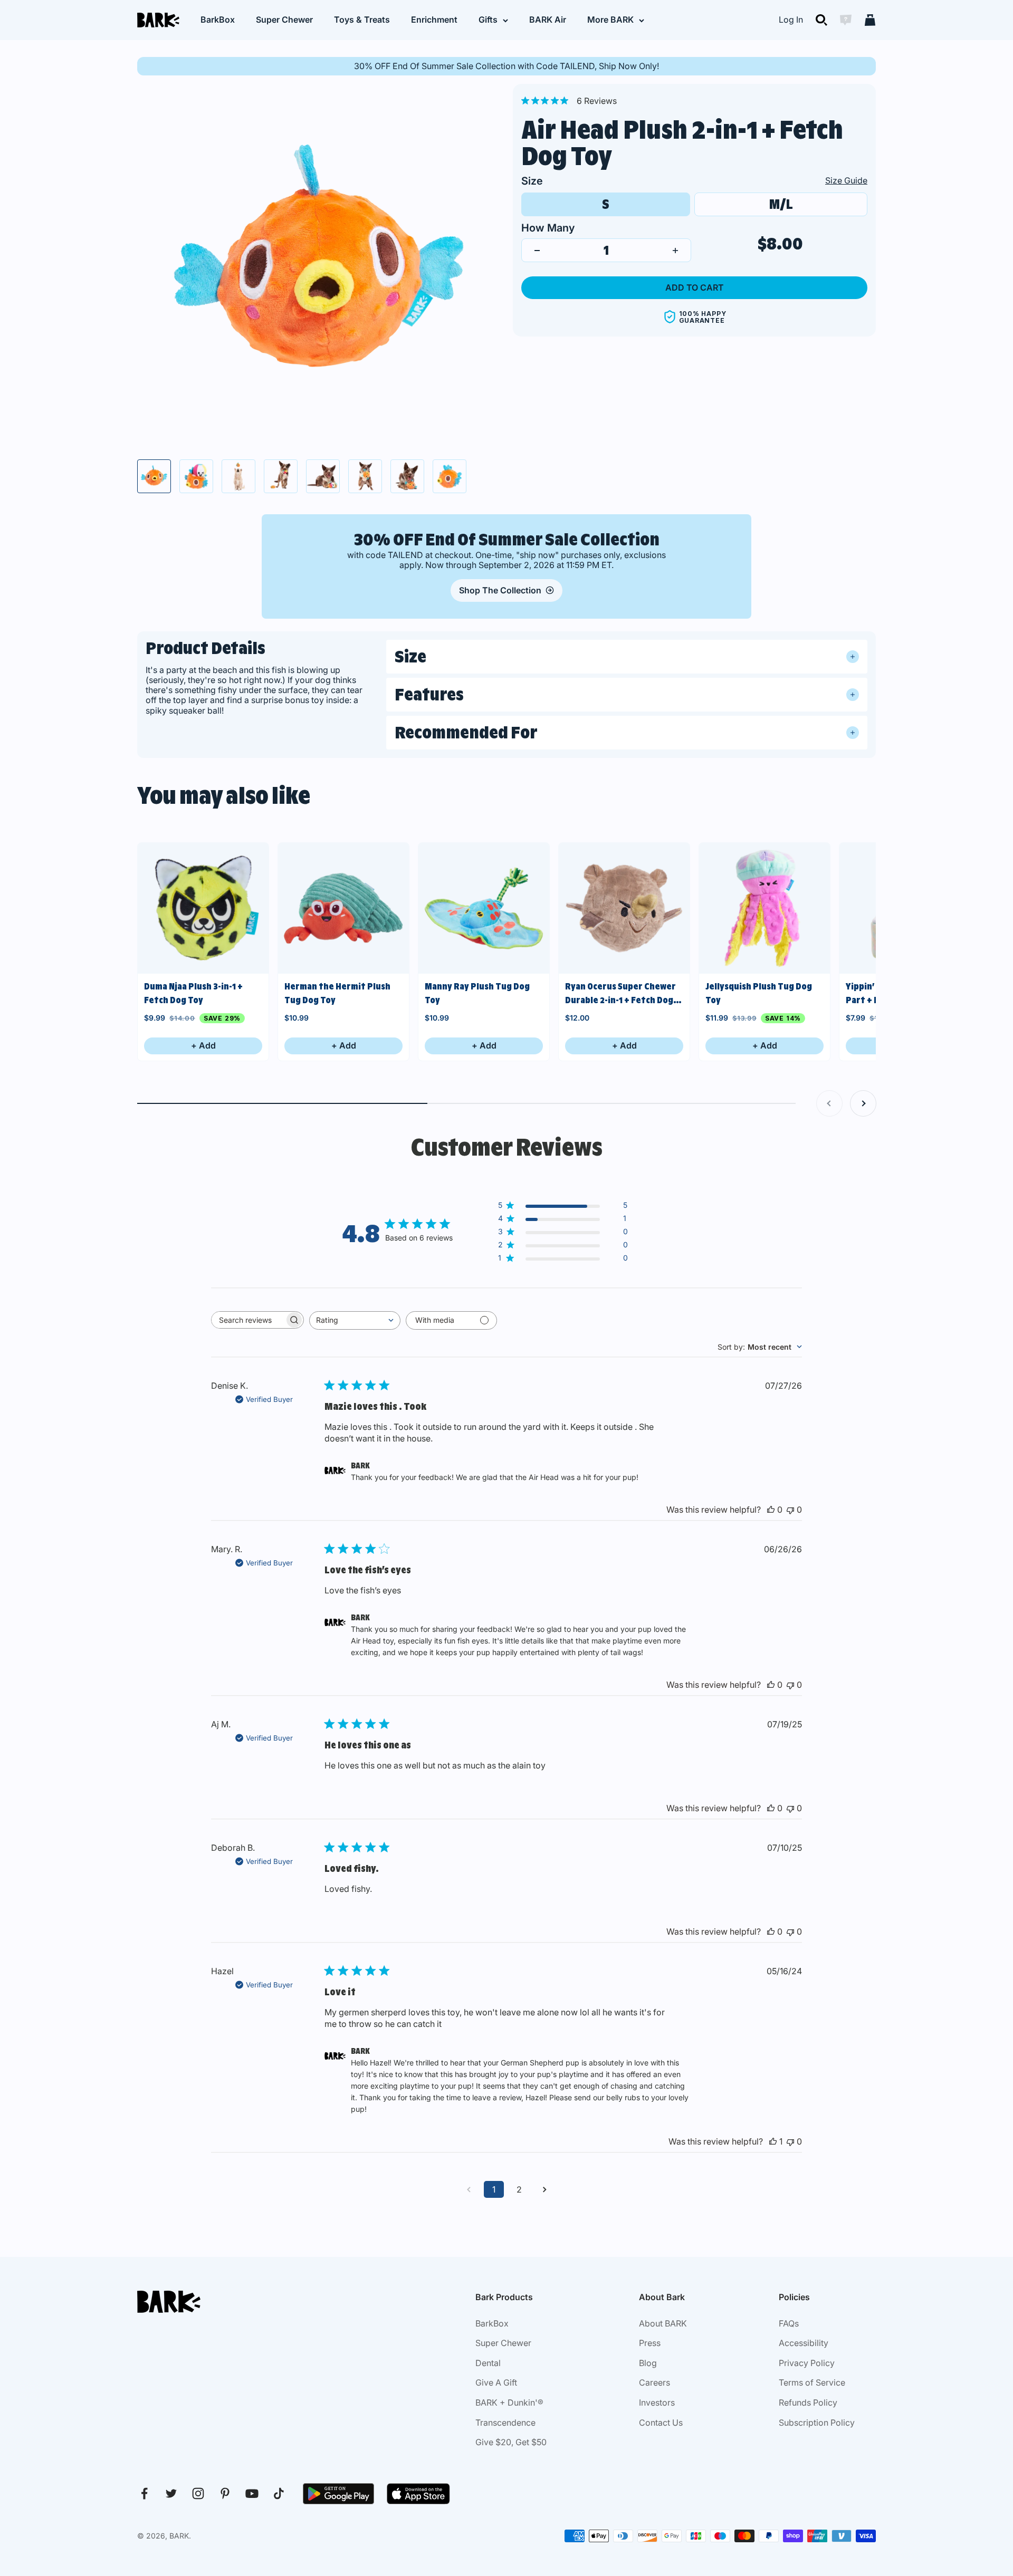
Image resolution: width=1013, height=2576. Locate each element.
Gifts (488, 20)
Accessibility (804, 2343)
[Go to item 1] (154, 476)
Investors (657, 2402)
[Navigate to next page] (544, 2189)
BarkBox (218, 20)
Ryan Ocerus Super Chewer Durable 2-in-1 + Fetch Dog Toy (620, 994)
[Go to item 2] (196, 476)
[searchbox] (248, 1320)
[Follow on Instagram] (198, 2493)
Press (650, 2343)
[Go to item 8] (450, 476)
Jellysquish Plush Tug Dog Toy (759, 993)
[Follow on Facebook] (144, 2493)
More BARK (610, 20)
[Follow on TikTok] (279, 2493)
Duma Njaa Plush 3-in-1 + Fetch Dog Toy (193, 993)
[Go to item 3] (238, 476)
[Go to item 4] (281, 476)
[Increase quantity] (675, 251)
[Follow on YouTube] (252, 2493)
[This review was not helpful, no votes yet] (790, 1510)
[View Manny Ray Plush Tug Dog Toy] (484, 908)
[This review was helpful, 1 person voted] (773, 2141)
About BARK (663, 2323)
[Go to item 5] (323, 476)
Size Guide (846, 180)
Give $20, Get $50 (511, 2442)
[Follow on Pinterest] (225, 2493)
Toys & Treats (362, 20)
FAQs (789, 2323)
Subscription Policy (817, 2423)
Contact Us (661, 2423)
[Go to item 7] (407, 476)
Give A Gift (496, 2382)
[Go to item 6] (365, 476)
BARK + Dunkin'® (509, 2402)
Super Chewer (284, 20)
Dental (488, 2363)
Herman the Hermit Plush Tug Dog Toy (337, 993)
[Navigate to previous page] (469, 2189)
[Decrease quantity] (537, 251)
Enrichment (434, 20)
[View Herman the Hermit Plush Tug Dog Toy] (343, 908)
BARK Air (548, 20)
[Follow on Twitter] (171, 2493)
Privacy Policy (807, 2363)
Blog (648, 2363)
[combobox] (355, 1320)
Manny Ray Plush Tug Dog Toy (477, 993)
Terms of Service (812, 2382)
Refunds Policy (808, 2402)
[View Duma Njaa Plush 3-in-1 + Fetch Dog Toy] (203, 908)
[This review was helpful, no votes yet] (771, 1510)
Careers (654, 2382)
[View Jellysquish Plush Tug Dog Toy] (764, 908)
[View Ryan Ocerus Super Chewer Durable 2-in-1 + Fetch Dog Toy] (624, 908)
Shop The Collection (500, 590)
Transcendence (505, 2423)
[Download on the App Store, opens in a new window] (418, 2494)
